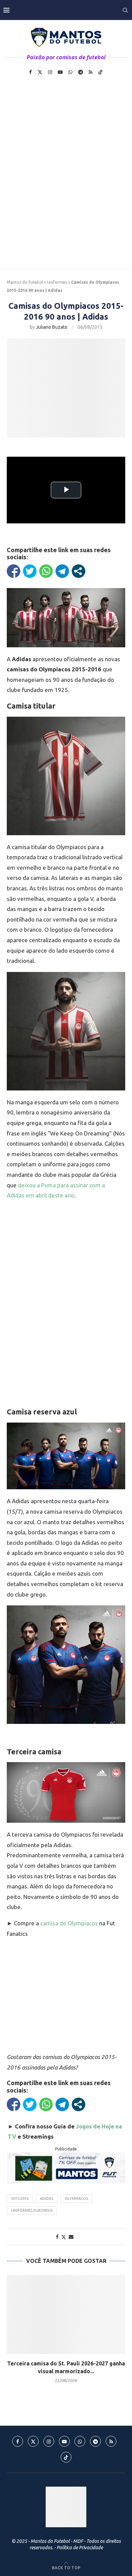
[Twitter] (40, 72)
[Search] (125, 10)
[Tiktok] (101, 72)
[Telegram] (81, 72)
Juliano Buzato (52, 327)
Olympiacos (76, 2199)
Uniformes (57, 282)
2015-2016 (20, 2199)
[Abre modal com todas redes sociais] (79, 571)
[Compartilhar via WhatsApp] (46, 571)
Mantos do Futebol (25, 282)
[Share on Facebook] (57, 2237)
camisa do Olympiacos (69, 1923)
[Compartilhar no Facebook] (14, 571)
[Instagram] (50, 72)
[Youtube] (60, 72)
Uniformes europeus (32, 2210)
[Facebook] (30, 72)
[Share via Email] (71, 2237)
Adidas (47, 2199)
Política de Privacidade (80, 2548)
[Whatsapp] (70, 72)
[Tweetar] (30, 571)
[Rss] (91, 72)
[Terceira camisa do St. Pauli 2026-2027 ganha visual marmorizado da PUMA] (66, 2314)
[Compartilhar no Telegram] (62, 571)
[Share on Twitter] (64, 2237)
